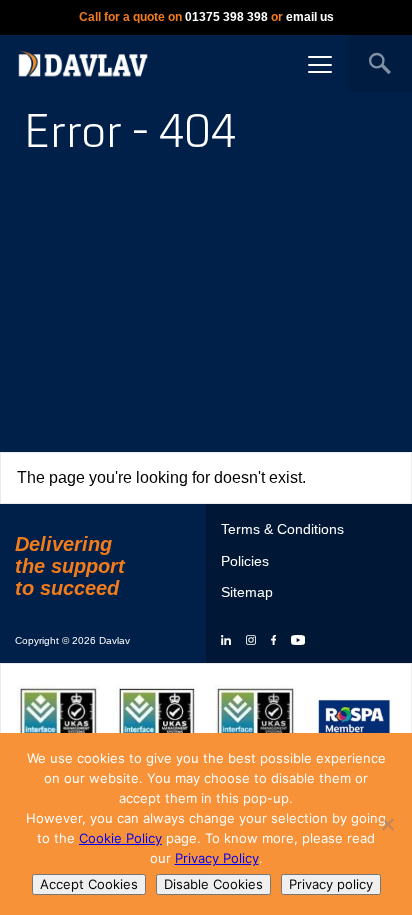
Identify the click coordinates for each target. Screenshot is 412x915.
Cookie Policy (120, 838)
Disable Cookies (213, 884)
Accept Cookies (89, 884)
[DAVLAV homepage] (83, 63)
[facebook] (273, 641)
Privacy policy (331, 884)
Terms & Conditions (282, 529)
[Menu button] (320, 63)
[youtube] (298, 641)
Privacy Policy (217, 858)
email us (310, 17)
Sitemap (247, 592)
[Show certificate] (58, 718)
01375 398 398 (226, 17)
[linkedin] (226, 641)
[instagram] (251, 641)
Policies (245, 561)
